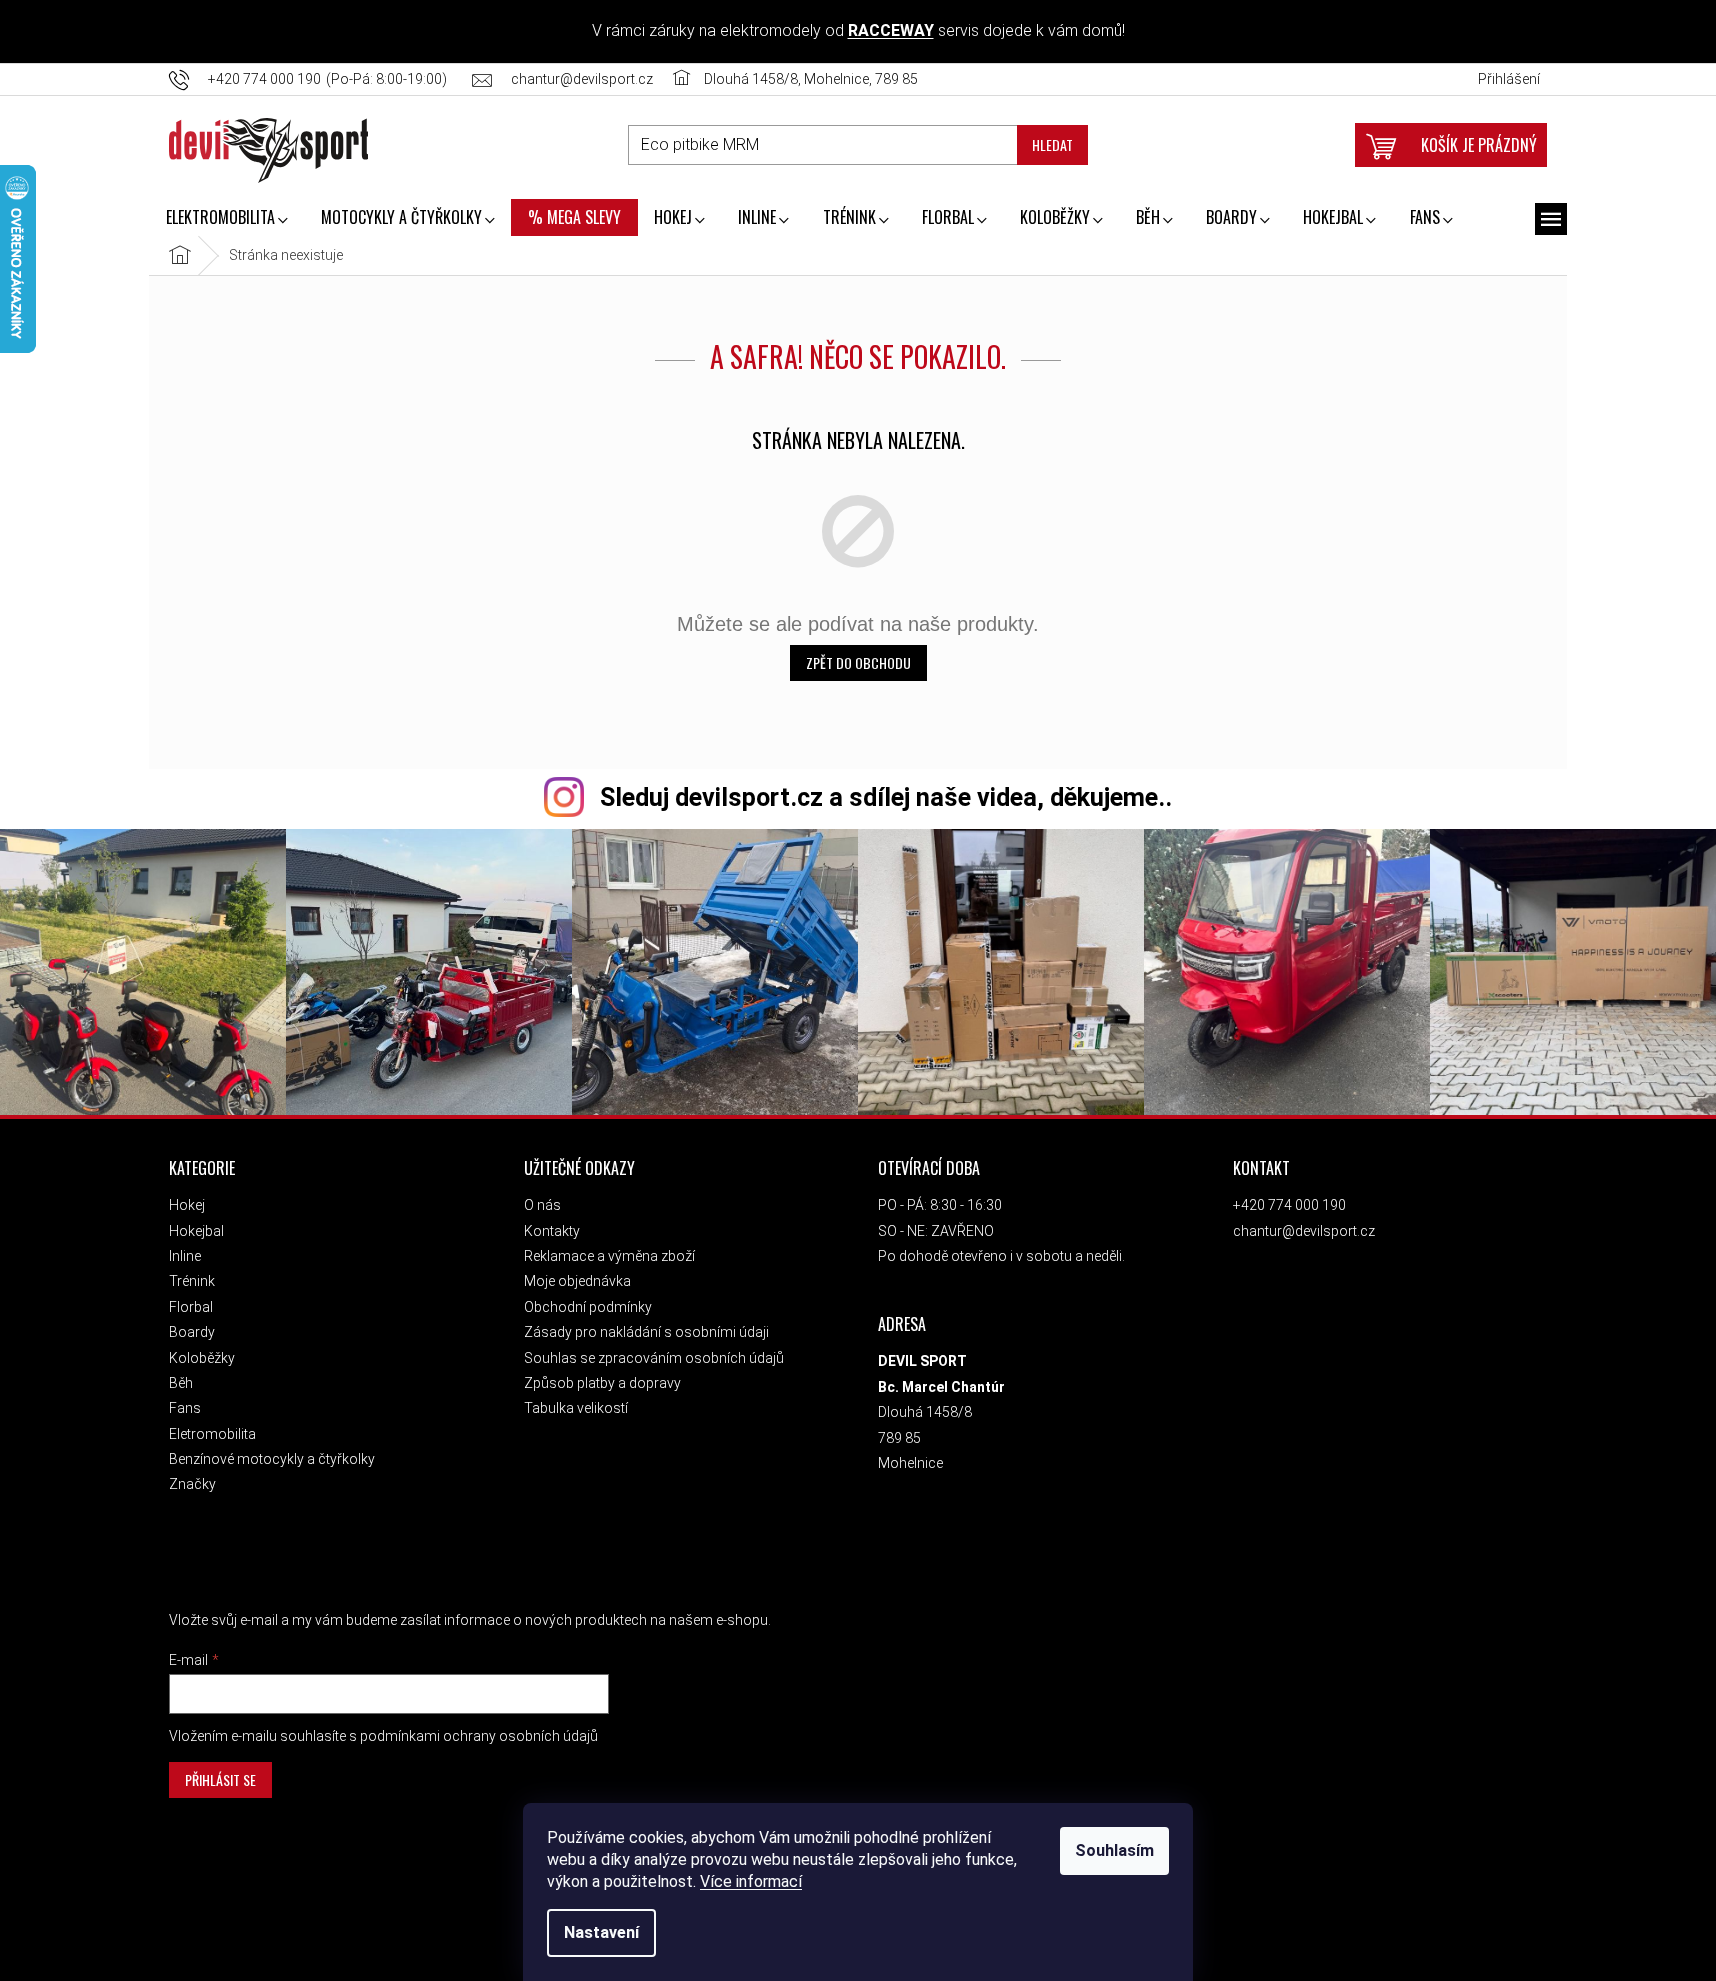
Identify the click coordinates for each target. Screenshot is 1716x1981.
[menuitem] (226, 219)
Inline (185, 1256)
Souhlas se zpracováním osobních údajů (654, 1358)
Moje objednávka (577, 1281)
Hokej (187, 1205)
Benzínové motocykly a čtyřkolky (272, 1459)
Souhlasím (1114, 1850)
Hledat (1052, 144)
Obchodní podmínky (588, 1307)
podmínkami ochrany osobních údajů (479, 1736)
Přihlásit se (220, 1779)
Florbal (191, 1307)
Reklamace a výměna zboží (609, 1256)
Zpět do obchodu (858, 662)
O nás (542, 1205)
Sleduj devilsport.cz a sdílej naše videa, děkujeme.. (886, 797)
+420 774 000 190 (1289, 1205)
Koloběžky (202, 1358)
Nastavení (601, 1932)
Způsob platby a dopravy (602, 1383)
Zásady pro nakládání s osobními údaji (646, 1332)
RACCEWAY (891, 30)
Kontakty (552, 1231)
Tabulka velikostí (576, 1408)
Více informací (751, 1881)
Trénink (192, 1281)
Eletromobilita (212, 1434)
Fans (185, 1408)
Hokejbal (196, 1231)
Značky (192, 1484)
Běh (181, 1383)
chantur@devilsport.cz (1304, 1231)
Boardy (192, 1332)
